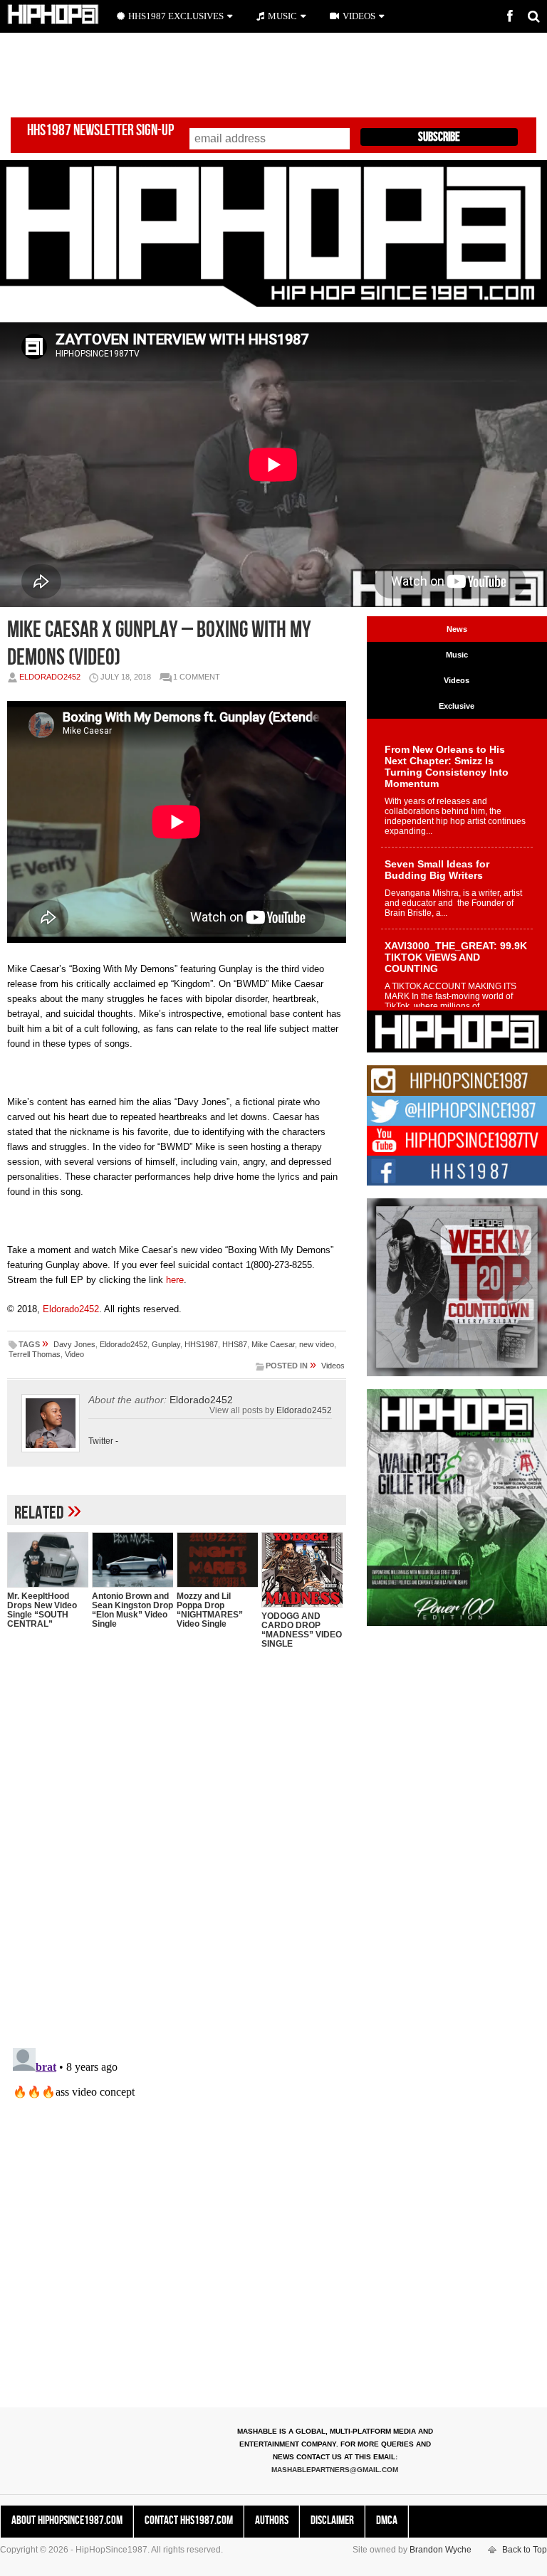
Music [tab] (457, 655)
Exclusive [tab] (457, 706)
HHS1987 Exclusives (176, 16)
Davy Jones (74, 1344)
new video (317, 1344)
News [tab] (457, 629)
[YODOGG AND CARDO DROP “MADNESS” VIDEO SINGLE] (302, 1570)
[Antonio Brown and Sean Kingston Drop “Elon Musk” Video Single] (132, 1559)
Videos (333, 1366)
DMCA (387, 2520)
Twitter (101, 1441)
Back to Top (525, 2550)
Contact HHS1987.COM (189, 2520)
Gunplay (166, 1344)
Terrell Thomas (35, 1354)
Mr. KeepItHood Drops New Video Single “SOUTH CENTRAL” (42, 1610)
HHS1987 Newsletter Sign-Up (100, 131)
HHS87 (235, 1344)
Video (74, 1354)
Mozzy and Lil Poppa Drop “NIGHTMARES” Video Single (210, 1610)
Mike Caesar (273, 1344)
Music (282, 16)
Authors (272, 2520)
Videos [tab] (457, 680)
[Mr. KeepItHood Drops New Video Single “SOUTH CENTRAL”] (48, 1559)
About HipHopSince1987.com (67, 2520)
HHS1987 (201, 1344)
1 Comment (197, 677)
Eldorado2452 (50, 677)
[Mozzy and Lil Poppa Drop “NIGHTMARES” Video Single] (217, 1559)
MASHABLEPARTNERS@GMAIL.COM (335, 2470)
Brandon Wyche (441, 2550)
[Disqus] (177, 1844)
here (175, 1280)
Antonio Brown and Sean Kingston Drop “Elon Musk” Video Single (132, 1610)
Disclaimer (332, 2520)
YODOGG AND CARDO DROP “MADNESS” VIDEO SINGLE (302, 1630)
